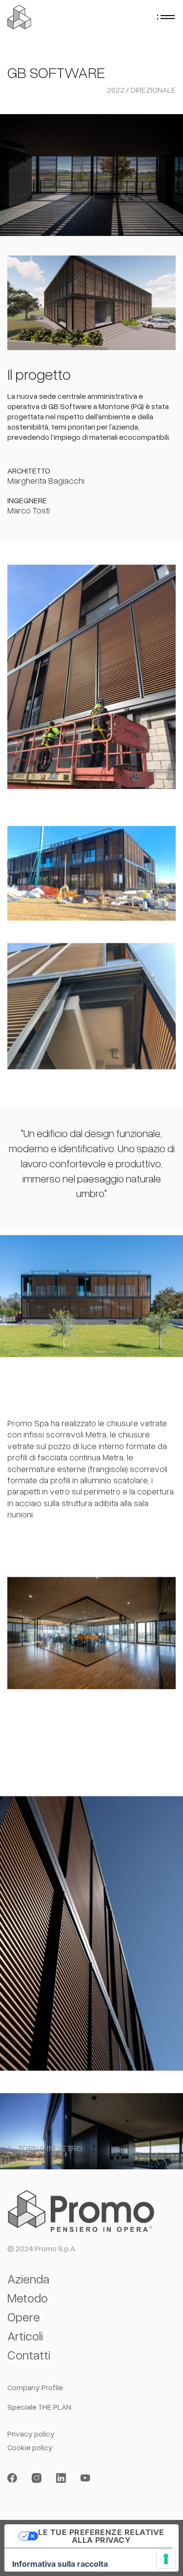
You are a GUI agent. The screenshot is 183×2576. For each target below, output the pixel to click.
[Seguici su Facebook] (12, 2478)
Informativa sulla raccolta (60, 2564)
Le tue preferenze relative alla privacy (101, 2536)
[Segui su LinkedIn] (61, 2478)
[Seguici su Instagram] (37, 2478)
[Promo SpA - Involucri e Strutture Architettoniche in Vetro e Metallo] (20, 17)
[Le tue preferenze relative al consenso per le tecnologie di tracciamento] (166, 2559)
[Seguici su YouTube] (85, 2478)
